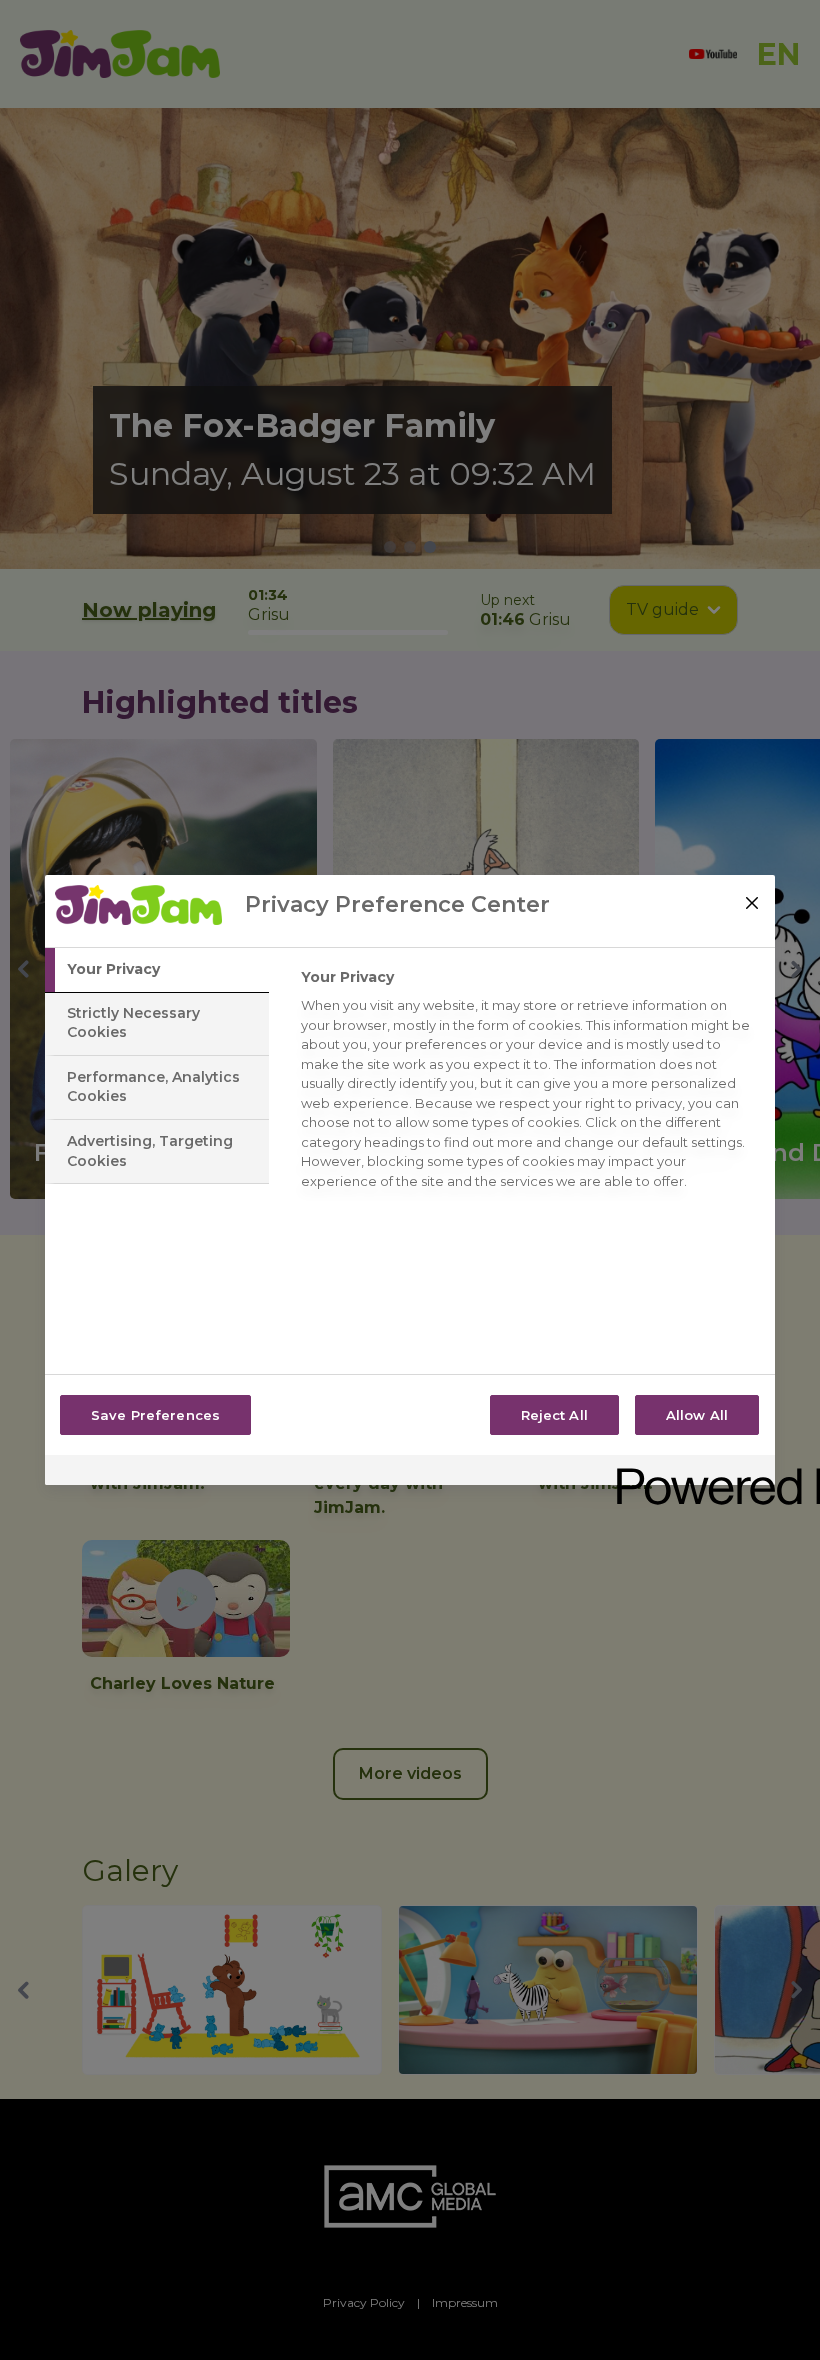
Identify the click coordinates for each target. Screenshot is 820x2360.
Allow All (697, 1415)
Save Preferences (155, 1415)
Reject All (554, 1415)
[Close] (752, 903)
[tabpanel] (529, 1084)
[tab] (157, 970)
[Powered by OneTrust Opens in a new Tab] (689, 1472)
